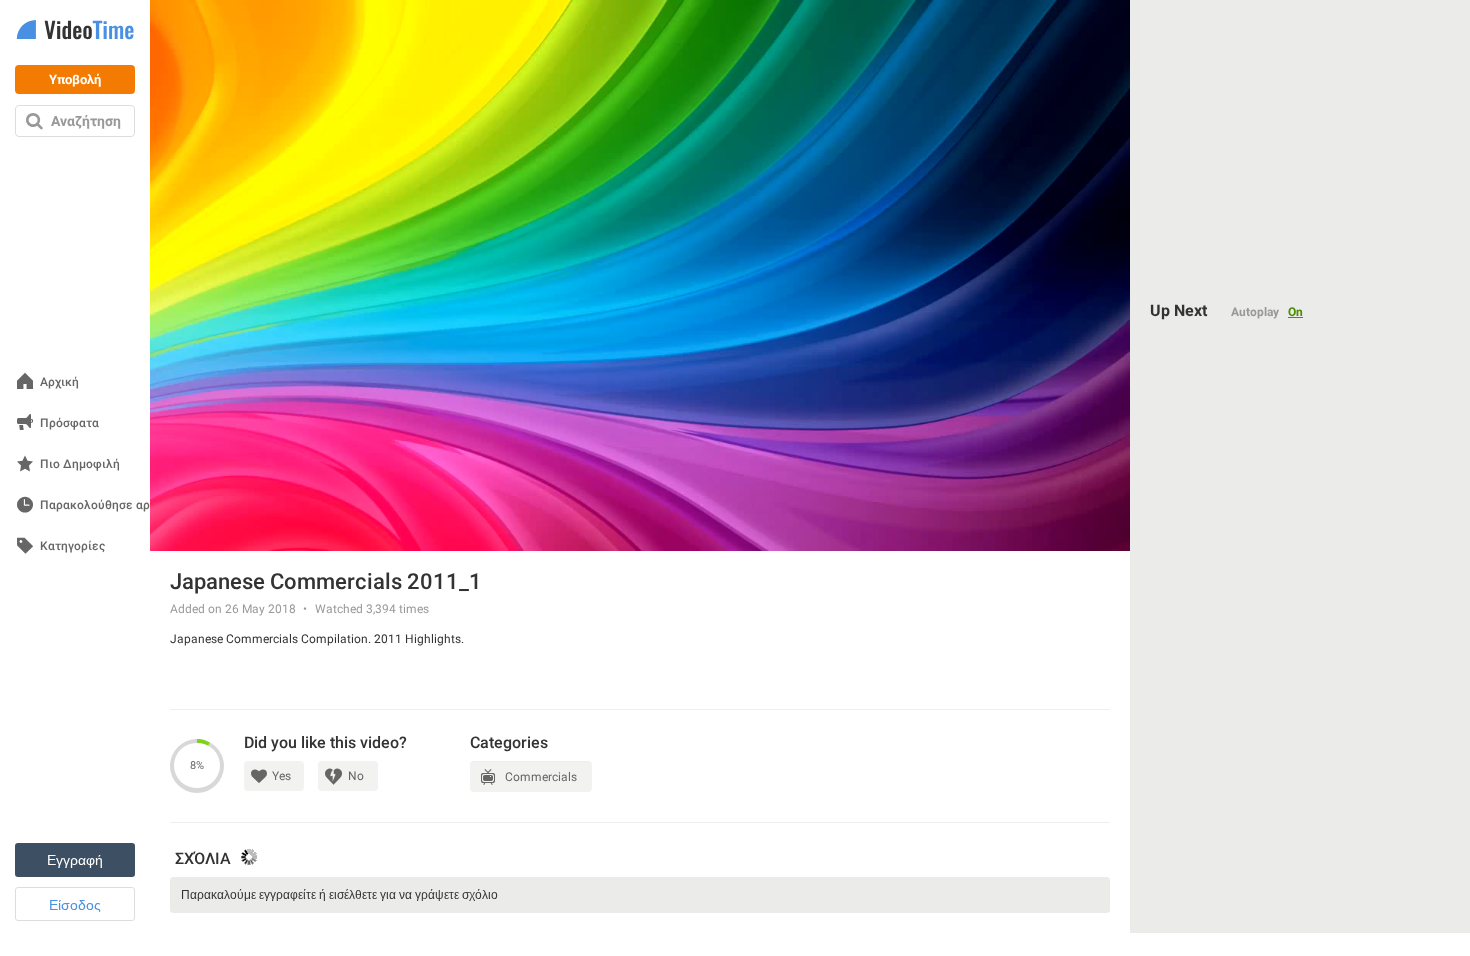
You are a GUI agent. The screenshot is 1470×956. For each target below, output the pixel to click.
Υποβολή (75, 79)
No (356, 776)
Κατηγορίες (72, 546)
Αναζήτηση (86, 121)
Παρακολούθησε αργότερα (115, 505)
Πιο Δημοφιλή (80, 464)
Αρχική (59, 382)
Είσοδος (75, 905)
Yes (281, 776)
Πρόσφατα (69, 423)
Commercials (541, 777)
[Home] (75, 31)
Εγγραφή (75, 860)
